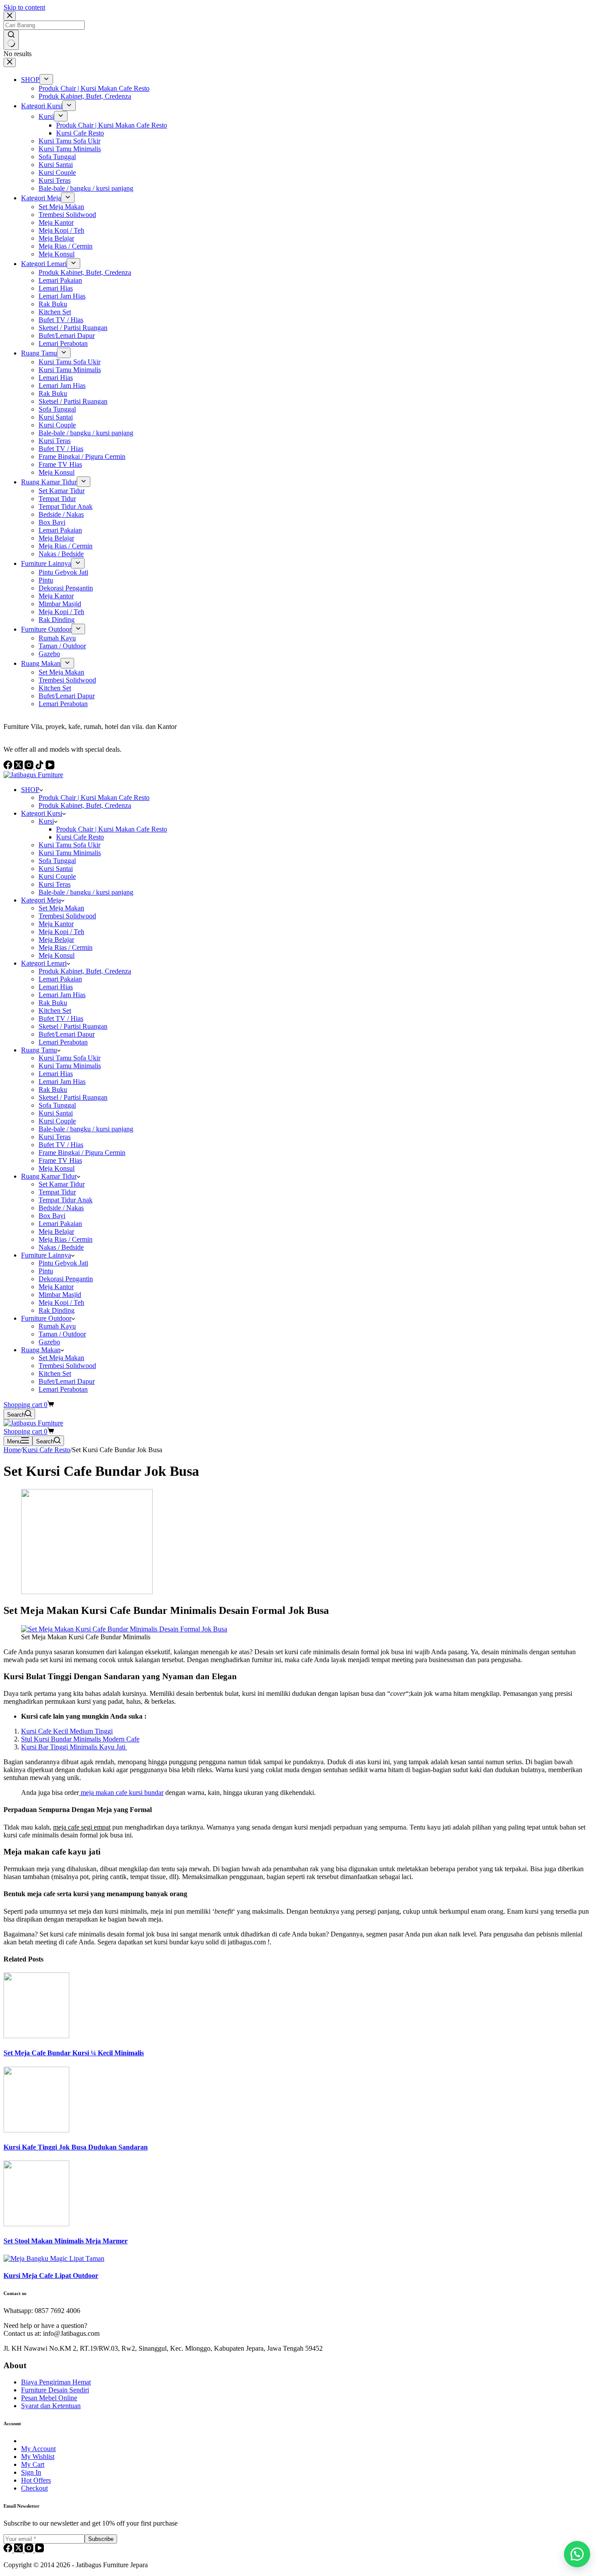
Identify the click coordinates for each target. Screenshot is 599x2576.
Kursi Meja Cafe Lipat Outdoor (51, 2276)
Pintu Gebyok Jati (63, 1263)
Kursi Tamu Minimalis (70, 853)
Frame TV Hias (60, 1160)
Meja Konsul (57, 955)
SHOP (30, 790)
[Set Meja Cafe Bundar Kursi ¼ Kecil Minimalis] (36, 2036)
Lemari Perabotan (63, 1042)
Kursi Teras (55, 884)
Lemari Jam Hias (62, 995)
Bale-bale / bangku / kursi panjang (86, 892)
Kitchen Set (55, 1011)
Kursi (46, 821)
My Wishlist (38, 2457)
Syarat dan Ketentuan (51, 2406)
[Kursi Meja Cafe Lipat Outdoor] (54, 2258)
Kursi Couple (57, 876)
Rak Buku (53, 1003)
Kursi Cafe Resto (80, 837)
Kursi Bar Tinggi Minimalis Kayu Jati (74, 1747)
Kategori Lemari (44, 963)
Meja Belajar (56, 940)
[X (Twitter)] (19, 2550)
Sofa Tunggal (57, 861)
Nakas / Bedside (61, 1247)
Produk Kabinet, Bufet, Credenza (85, 805)
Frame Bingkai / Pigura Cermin (82, 1153)
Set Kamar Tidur (62, 1184)
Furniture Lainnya (46, 1255)
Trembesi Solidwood (67, 916)
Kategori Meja (41, 900)
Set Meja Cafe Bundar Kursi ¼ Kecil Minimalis (74, 2053)
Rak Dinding (57, 1310)
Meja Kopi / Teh (61, 932)
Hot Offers (36, 2480)
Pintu (46, 1271)
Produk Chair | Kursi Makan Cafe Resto (94, 798)
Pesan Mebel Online (49, 2398)
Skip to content (24, 7)
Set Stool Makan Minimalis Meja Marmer (66, 2241)
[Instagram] (30, 2550)
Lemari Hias (56, 987)
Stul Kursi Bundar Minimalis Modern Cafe (80, 1739)
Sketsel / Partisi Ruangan (73, 1026)
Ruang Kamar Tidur (49, 1176)
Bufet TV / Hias (61, 1018)
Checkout (34, 2488)
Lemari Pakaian (60, 979)
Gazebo (49, 1342)
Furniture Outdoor (46, 1318)
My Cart (33, 2464)
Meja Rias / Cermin (66, 947)
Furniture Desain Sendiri (55, 2390)
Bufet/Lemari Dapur (67, 1034)
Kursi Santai (56, 869)
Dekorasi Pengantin (66, 1279)
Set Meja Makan (61, 908)
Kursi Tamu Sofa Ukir (70, 845)
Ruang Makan (41, 1350)
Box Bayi (52, 1216)
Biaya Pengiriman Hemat (56, 2382)
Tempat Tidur (57, 1192)
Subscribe (101, 2539)
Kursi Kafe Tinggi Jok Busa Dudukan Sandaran (76, 2147)
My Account (38, 2449)
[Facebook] (9, 2550)
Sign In (31, 2472)
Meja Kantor (56, 924)
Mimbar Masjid (60, 1295)
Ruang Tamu (39, 1050)
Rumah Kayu (57, 1326)
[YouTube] (39, 2550)
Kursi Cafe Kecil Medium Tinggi (67, 1731)
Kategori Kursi (42, 813)
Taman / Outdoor (62, 1334)
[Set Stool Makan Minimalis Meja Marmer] (36, 2224)
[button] (577, 2554)
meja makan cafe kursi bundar (121, 1793)
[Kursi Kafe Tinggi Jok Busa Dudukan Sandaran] (36, 2130)
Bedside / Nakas (61, 1208)
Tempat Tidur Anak (66, 1200)
